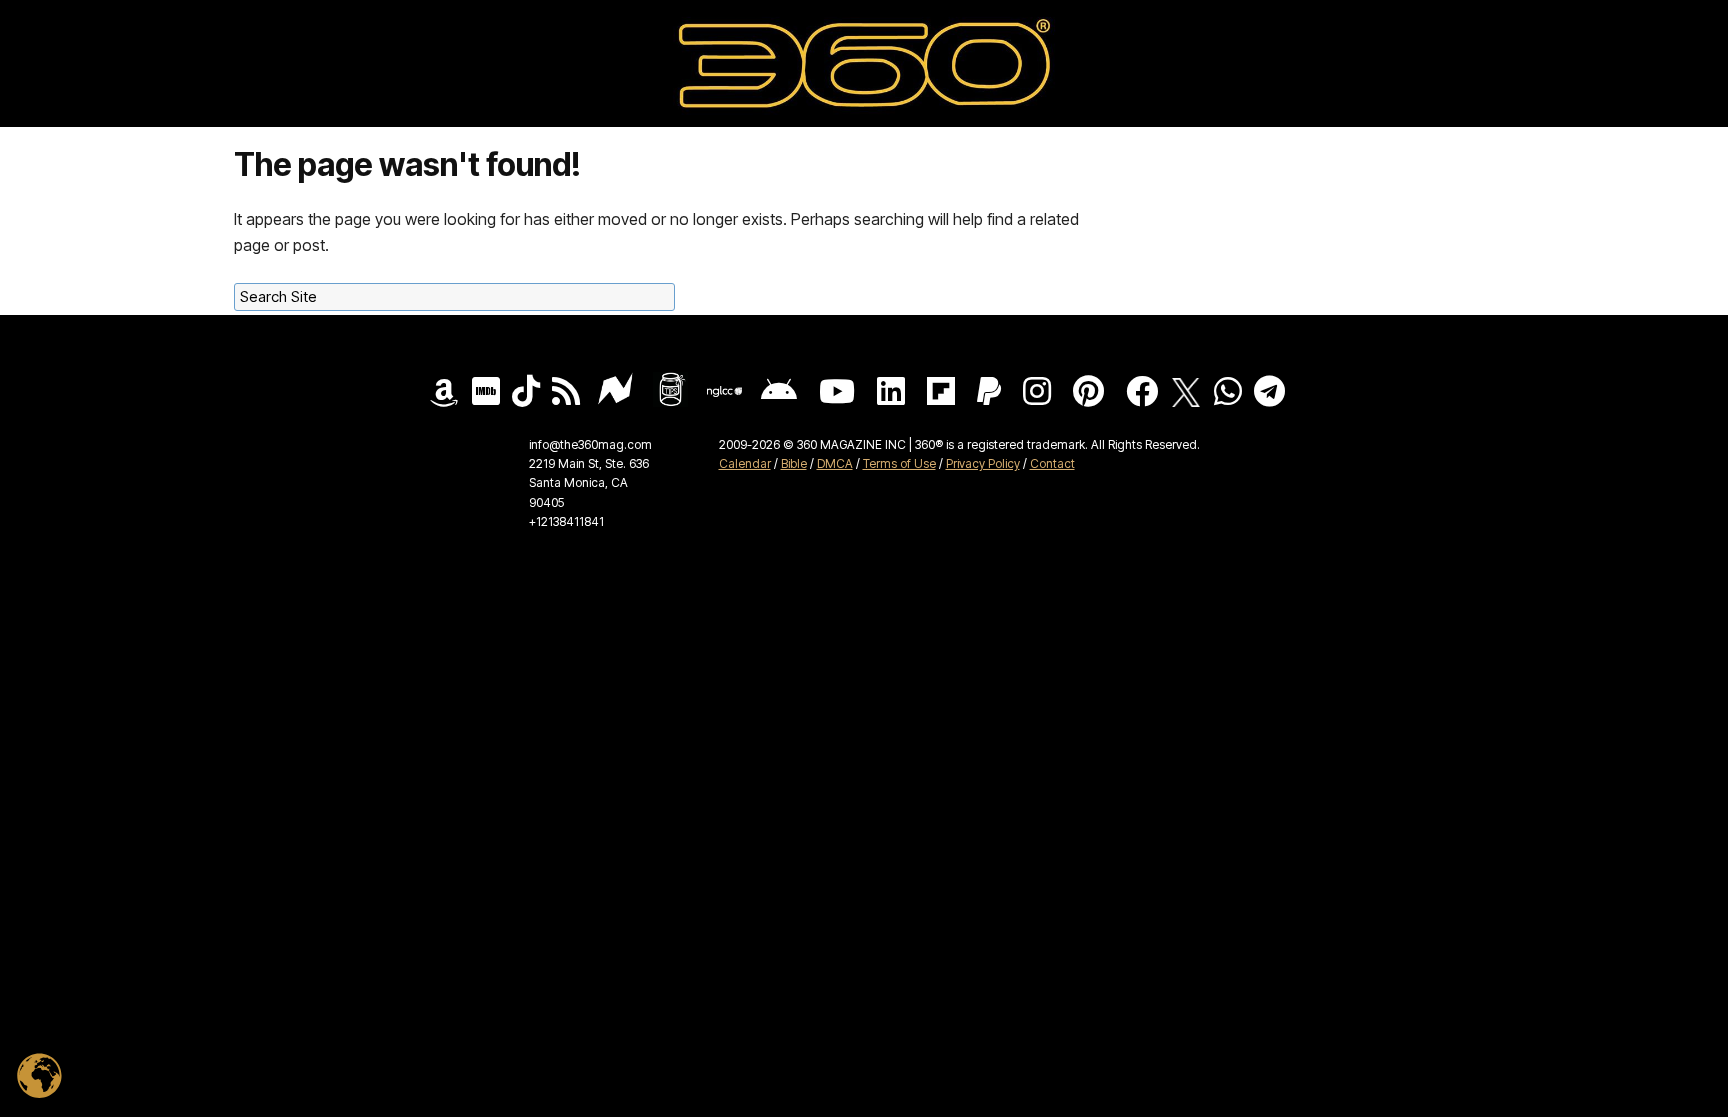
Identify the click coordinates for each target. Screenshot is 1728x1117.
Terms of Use (899, 463)
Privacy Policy (983, 463)
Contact (1052, 463)
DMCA (835, 463)
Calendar (745, 463)
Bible (794, 463)
